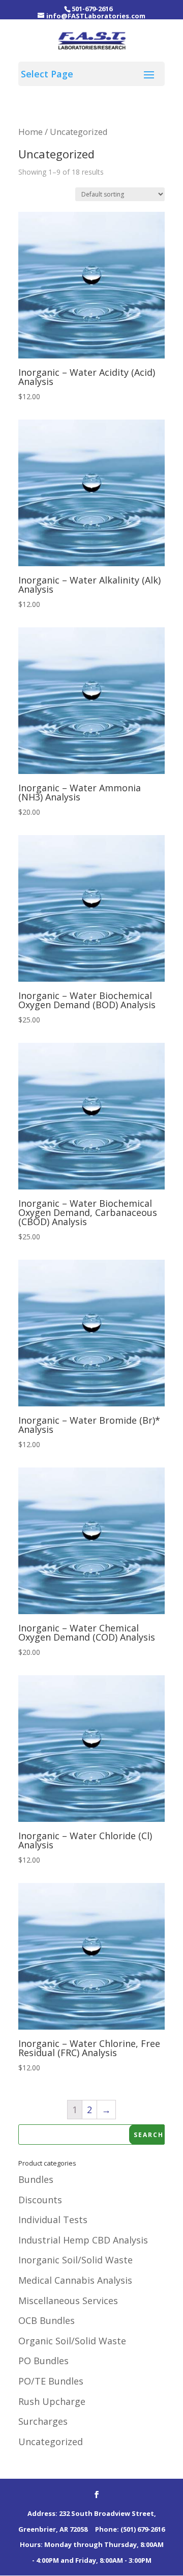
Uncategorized (51, 2442)
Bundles (36, 2179)
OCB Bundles (47, 2320)
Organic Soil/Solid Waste (72, 2341)
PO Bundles (43, 2361)
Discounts (40, 2200)
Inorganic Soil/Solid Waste (75, 2260)
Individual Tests (53, 2220)
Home (30, 132)
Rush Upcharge (52, 2401)
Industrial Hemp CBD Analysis (83, 2240)
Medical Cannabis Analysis (75, 2280)
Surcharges (43, 2421)
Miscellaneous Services (68, 2301)
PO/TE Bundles (51, 2381)
